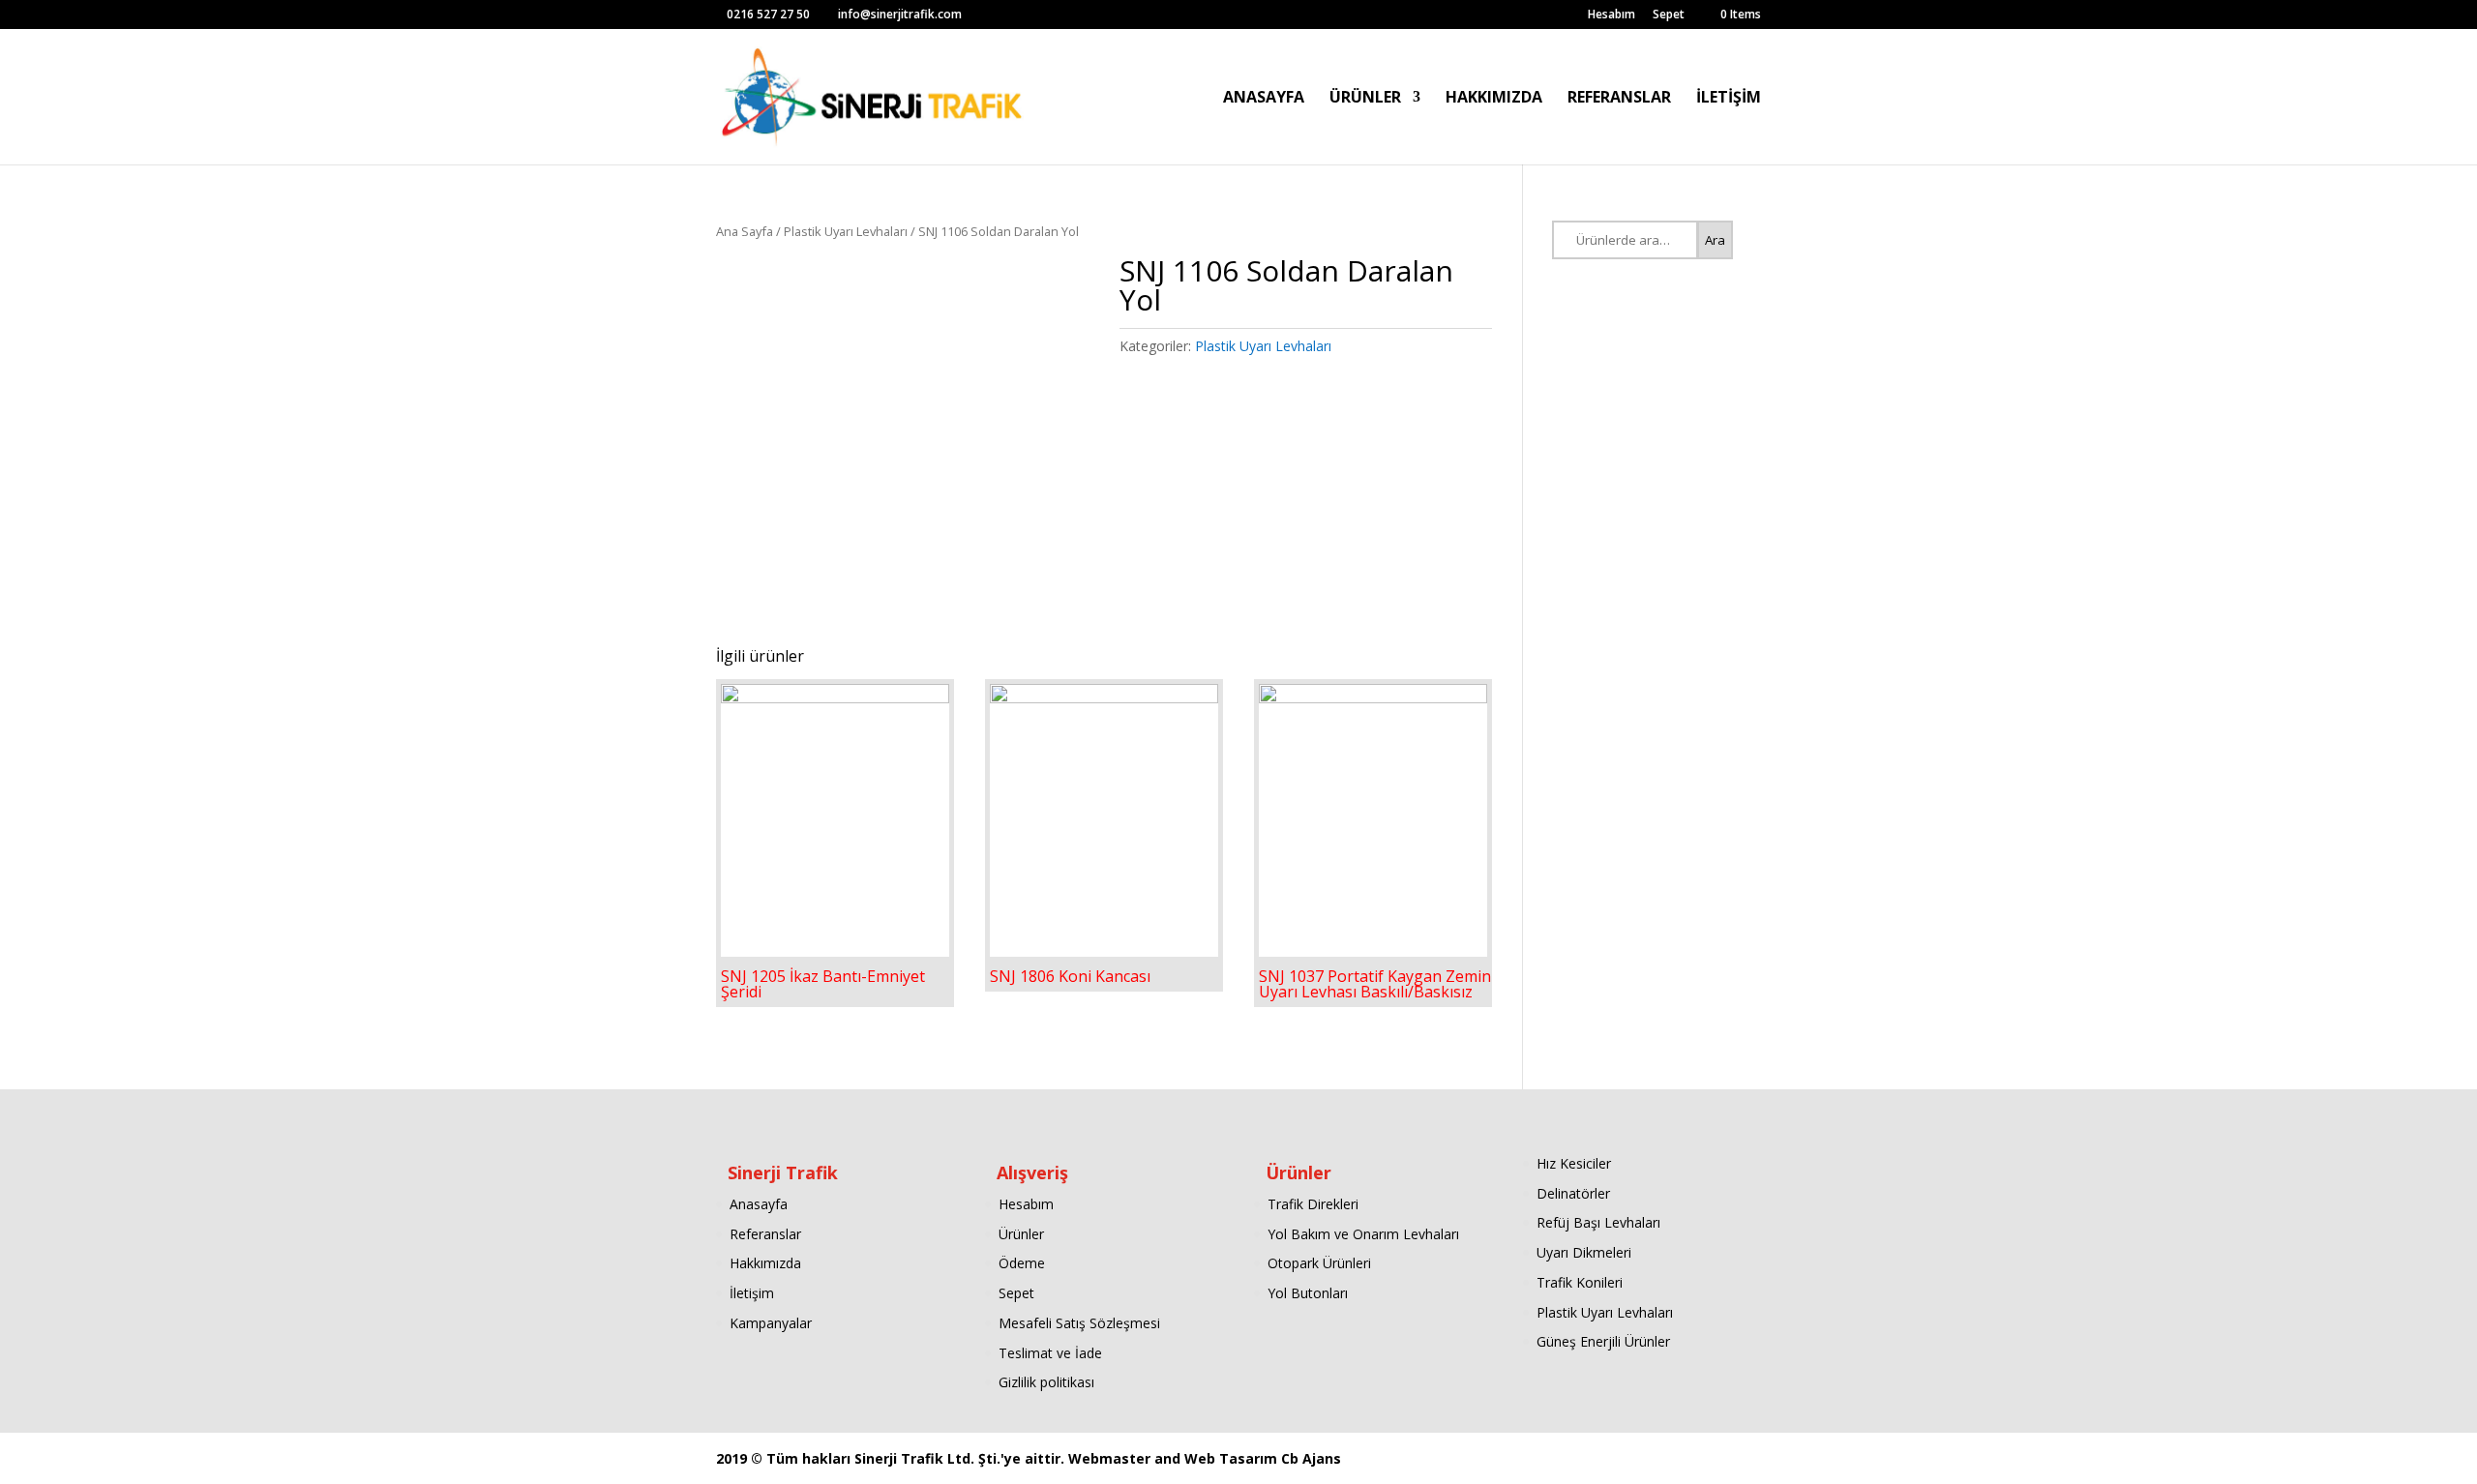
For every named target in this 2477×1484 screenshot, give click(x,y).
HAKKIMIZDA (1494, 99)
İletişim (752, 1293)
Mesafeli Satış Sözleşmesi (1079, 1323)
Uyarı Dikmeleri (1584, 1252)
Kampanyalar (771, 1323)
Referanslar (765, 1234)
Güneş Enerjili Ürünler (1603, 1341)
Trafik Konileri (1580, 1282)
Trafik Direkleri (1313, 1204)
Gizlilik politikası (1046, 1382)
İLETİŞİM (1729, 99)
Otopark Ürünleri (1319, 1263)
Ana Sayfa (745, 231)
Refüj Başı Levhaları (1598, 1222)
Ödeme (1022, 1263)
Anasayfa (759, 1204)
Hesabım (1612, 15)
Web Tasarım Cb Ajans (1263, 1458)
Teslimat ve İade (1050, 1353)
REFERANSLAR (1619, 99)
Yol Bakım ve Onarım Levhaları (1363, 1234)
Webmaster (1111, 1458)
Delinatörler (1573, 1193)
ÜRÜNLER (1365, 99)
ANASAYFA (1264, 99)
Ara (1715, 240)
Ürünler (1021, 1234)
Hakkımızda (765, 1263)
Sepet (1669, 15)
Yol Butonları (1308, 1293)
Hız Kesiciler (1574, 1163)
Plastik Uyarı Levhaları (846, 231)
